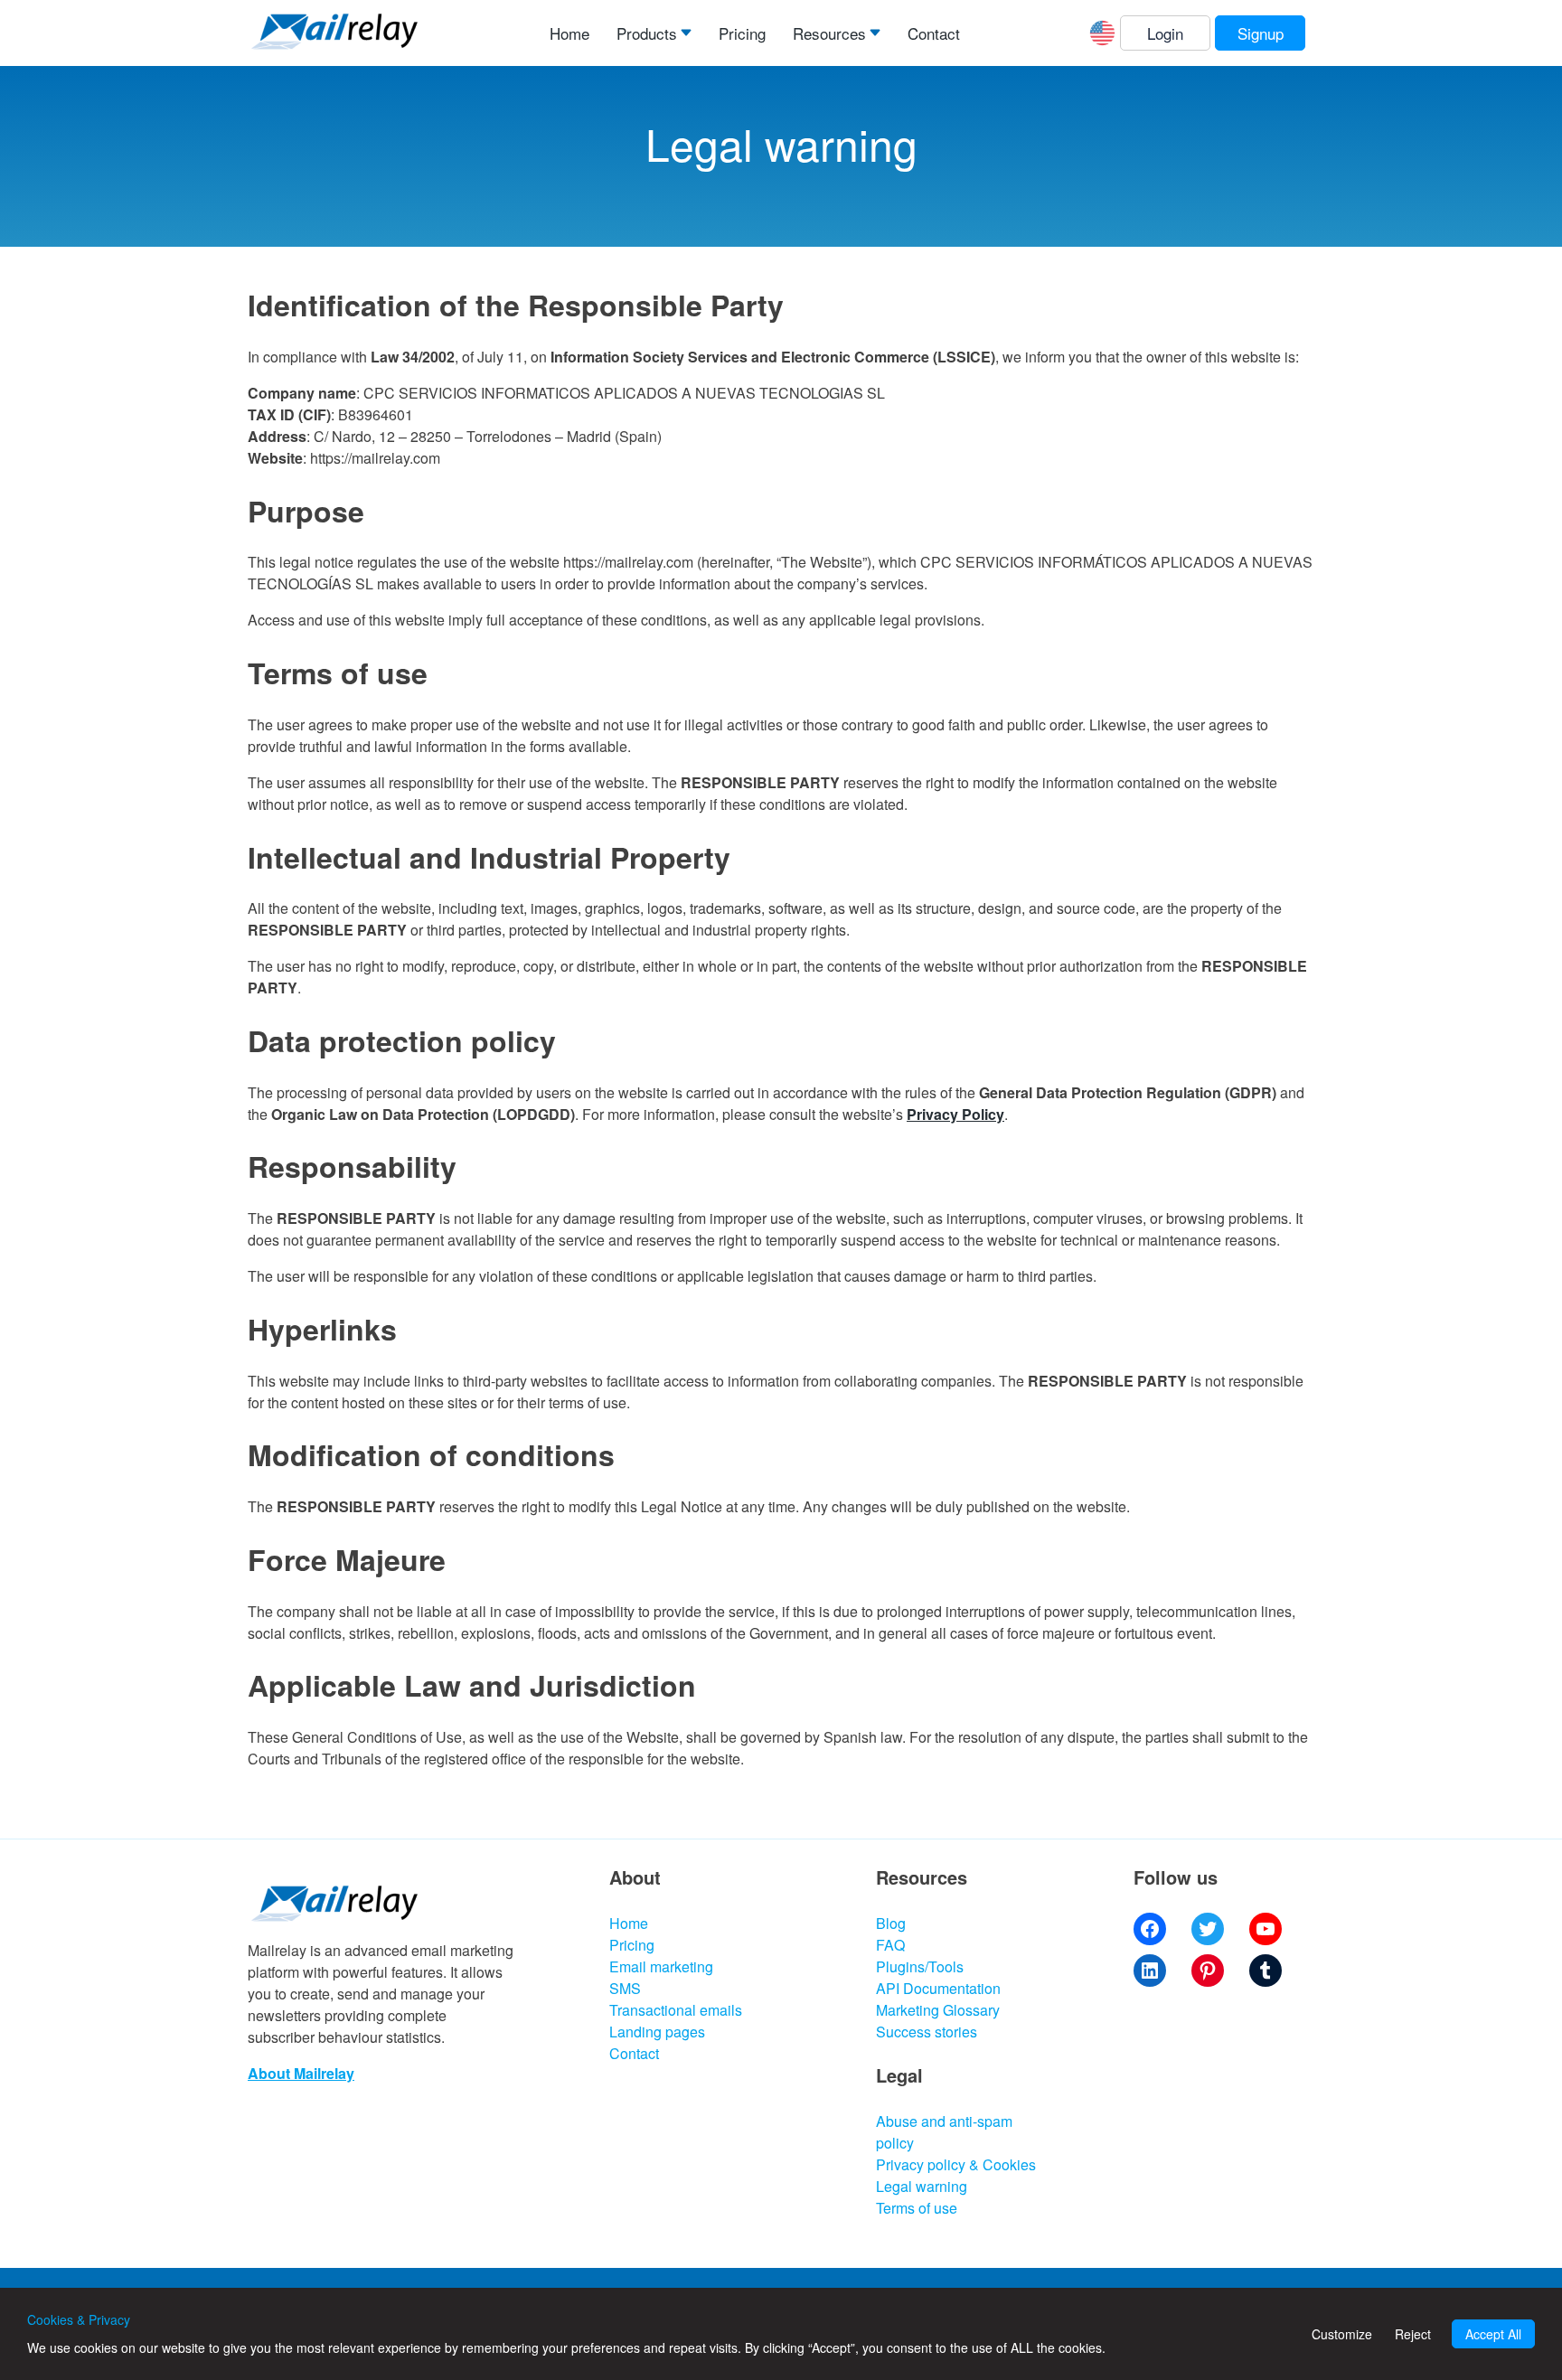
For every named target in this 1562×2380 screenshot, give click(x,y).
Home (569, 33)
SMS (625, 1988)
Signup (1261, 33)
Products (647, 33)
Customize (1342, 2334)
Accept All (1493, 2334)
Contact (934, 33)
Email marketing (661, 1966)
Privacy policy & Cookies (956, 2164)
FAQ (890, 1945)
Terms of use (917, 2208)
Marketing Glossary (938, 2010)
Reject (1413, 2334)
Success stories (927, 2032)
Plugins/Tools (920, 1966)
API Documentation (938, 1988)
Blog (891, 1923)
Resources (829, 33)
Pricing (742, 33)
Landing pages (657, 2032)
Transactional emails (676, 2010)
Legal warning (922, 2186)
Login (1165, 33)
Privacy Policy (955, 1114)
